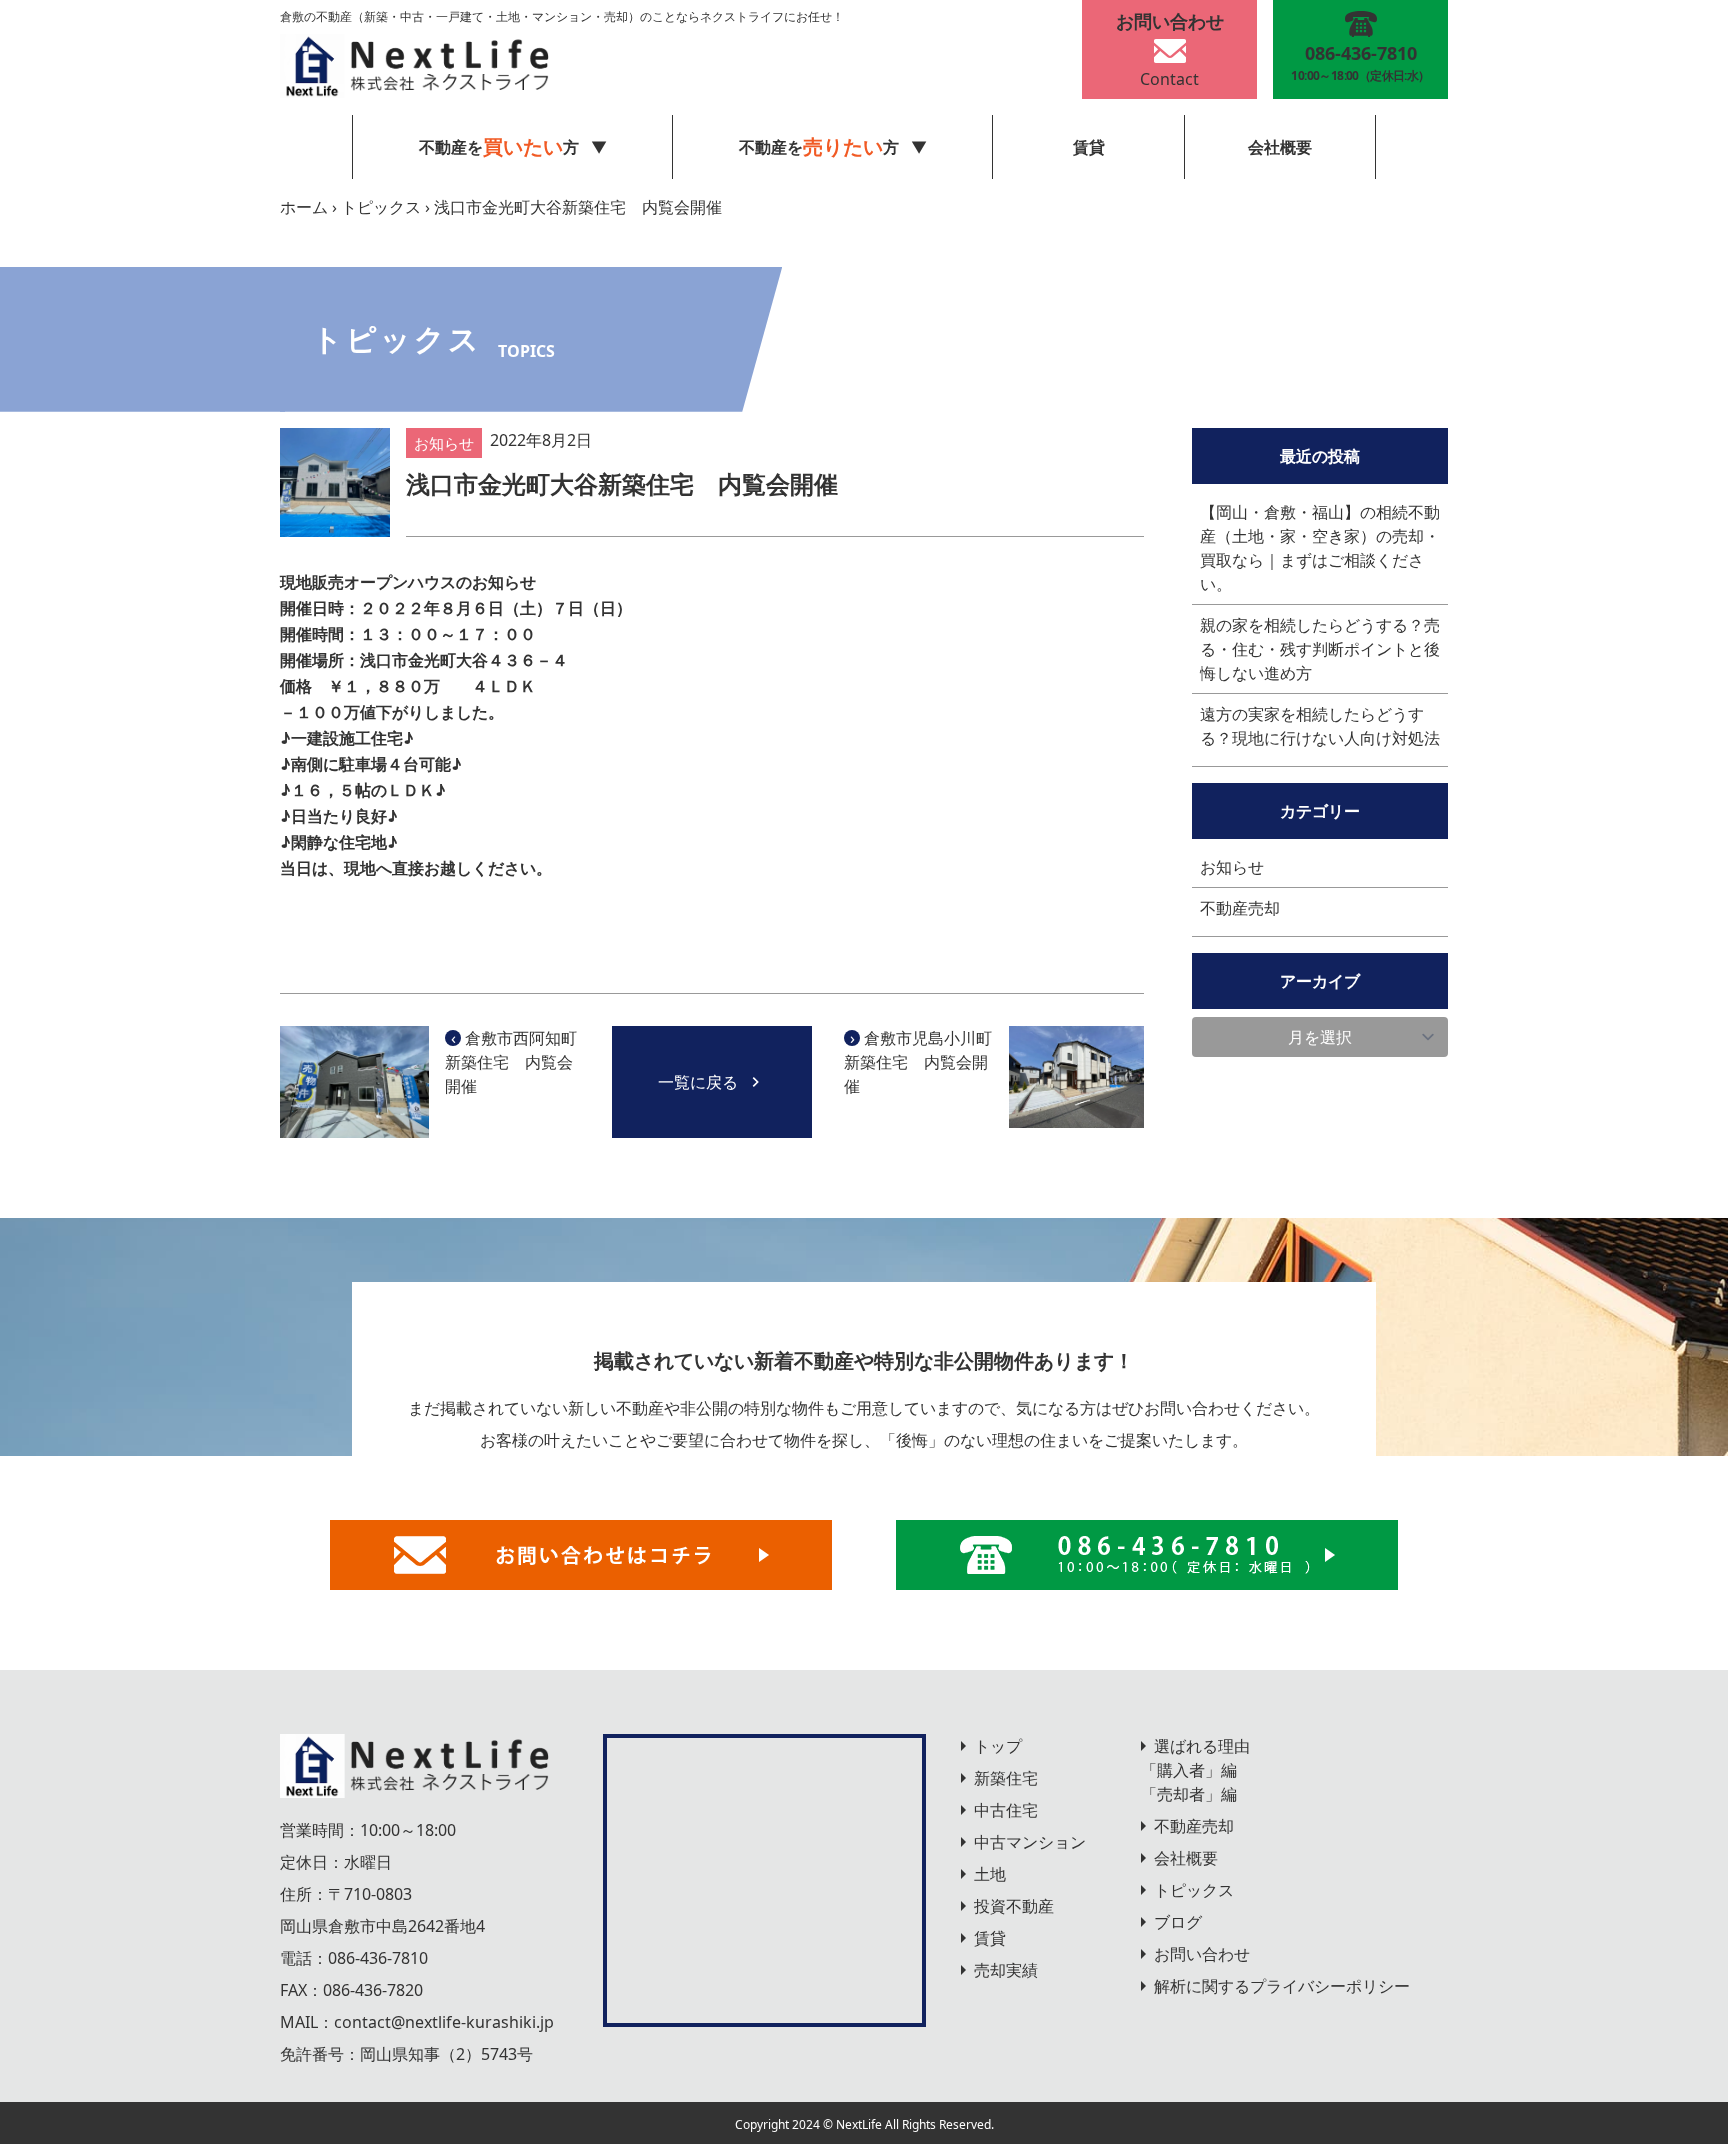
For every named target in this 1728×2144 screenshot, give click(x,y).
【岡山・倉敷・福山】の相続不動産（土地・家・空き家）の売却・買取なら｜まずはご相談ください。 (1320, 548)
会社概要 (1280, 147)
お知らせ (1232, 867)
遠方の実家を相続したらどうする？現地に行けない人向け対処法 (1320, 726)
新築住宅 (1006, 1778)
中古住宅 (1006, 1810)
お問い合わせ (1202, 1954)
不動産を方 (819, 146)
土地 (990, 1874)
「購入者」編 (1189, 1770)
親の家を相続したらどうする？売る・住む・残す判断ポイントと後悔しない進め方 (1320, 649)
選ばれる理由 (1202, 1746)
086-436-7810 (378, 1958)
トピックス (381, 207)
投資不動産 (1014, 1906)
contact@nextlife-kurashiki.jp (444, 2022)
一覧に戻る (698, 1082)
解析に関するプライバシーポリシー (1282, 1986)
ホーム (304, 207)
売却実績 (1006, 1970)
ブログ (1178, 1922)
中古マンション (1030, 1842)
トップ (998, 1746)
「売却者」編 (1189, 1794)
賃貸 (1089, 147)
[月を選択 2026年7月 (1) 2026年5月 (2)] (1320, 1037)
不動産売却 (1240, 908)
